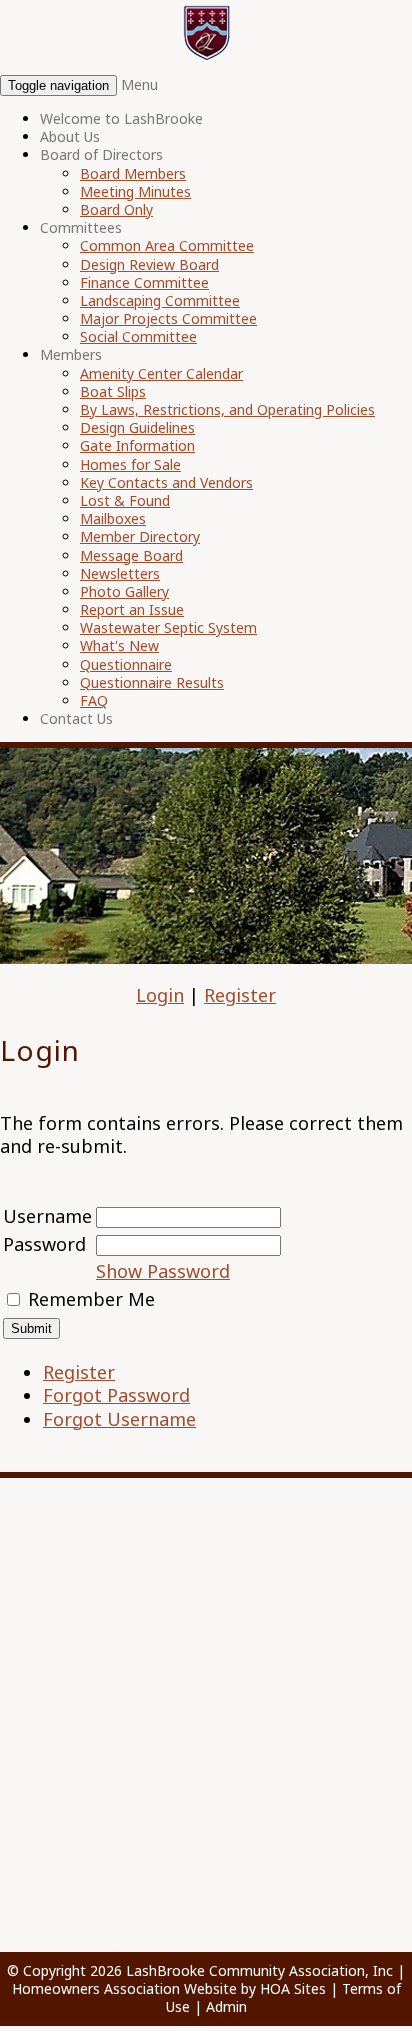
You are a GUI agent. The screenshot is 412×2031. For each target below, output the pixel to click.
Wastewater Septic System (168, 627)
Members (71, 354)
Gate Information (137, 445)
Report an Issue (132, 609)
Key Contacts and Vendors (166, 482)
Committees (81, 227)
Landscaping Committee (160, 300)
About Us (70, 136)
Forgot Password (116, 1395)
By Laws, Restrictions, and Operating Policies (227, 409)
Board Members (133, 173)
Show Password (163, 1271)
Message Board (131, 555)
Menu (139, 84)
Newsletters (120, 573)
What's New (119, 645)
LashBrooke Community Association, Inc (259, 1970)
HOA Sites (293, 1988)
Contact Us (76, 718)
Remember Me (91, 1299)
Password (44, 1244)
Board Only (116, 209)
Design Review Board (149, 264)
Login (160, 995)
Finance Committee (144, 282)
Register (240, 995)
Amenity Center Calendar (161, 373)
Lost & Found (125, 500)
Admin (226, 2006)
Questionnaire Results (152, 682)
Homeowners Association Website (124, 1988)
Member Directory (140, 536)
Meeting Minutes (135, 191)
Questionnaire (126, 664)
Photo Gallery (124, 591)
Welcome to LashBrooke (121, 118)
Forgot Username (119, 1419)
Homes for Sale (130, 464)
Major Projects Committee (168, 318)
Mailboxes (113, 518)
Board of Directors (101, 154)
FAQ (94, 700)
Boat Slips (113, 391)
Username (47, 1216)
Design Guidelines (137, 427)
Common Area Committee (167, 245)
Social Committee (138, 336)
